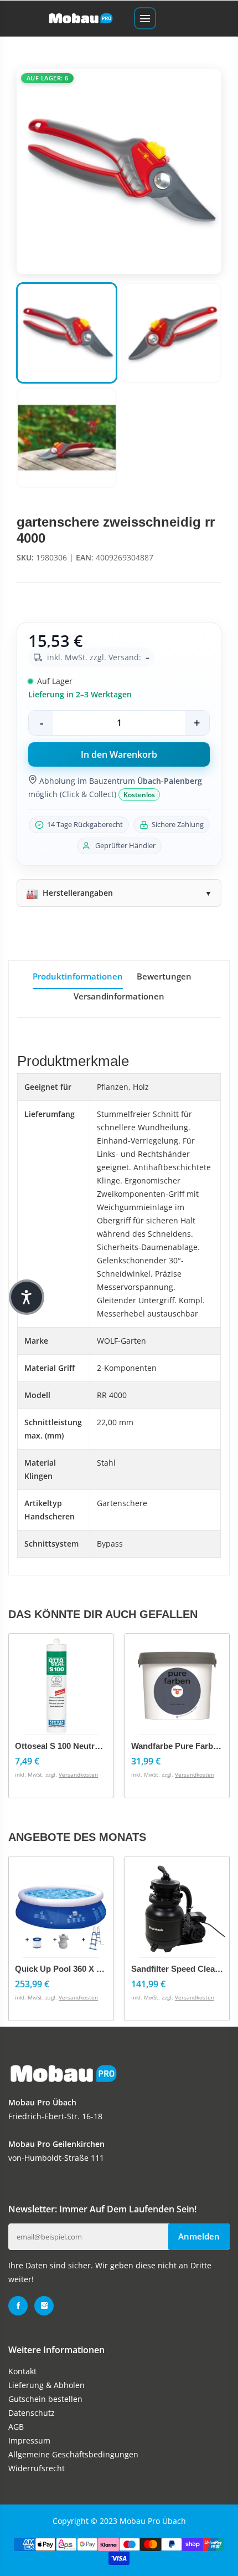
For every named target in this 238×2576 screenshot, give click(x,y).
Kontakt (22, 2371)
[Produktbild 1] (67, 333)
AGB (16, 2427)
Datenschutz (32, 2413)
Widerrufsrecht (37, 2468)
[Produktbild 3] (67, 438)
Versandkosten (78, 1774)
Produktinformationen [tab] (78, 976)
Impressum (29, 2440)
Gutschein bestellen (45, 2399)
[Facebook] (18, 2306)
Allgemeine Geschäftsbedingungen (73, 2454)
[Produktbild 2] (171, 333)
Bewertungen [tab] (164, 976)
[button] (27, 1297)
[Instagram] (44, 2306)
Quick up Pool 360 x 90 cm (68, 1969)
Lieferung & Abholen (46, 2385)
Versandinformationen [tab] (119, 996)
